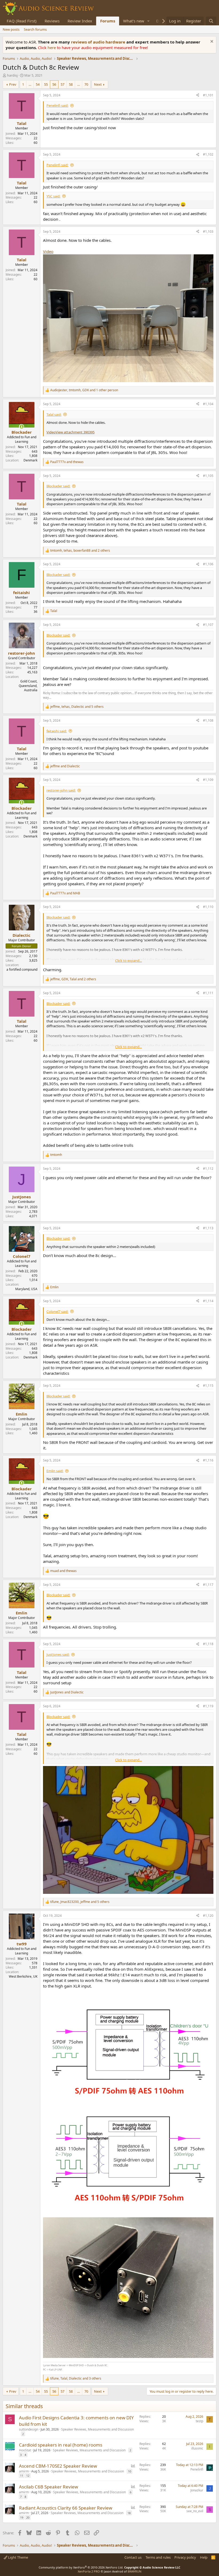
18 (129, 2513)
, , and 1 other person (84, 390)
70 (86, 84)
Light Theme (18, 2557)
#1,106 (208, 564)
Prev (13, 84)
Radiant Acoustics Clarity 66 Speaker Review (66, 2508)
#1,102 (208, 154)
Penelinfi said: (57, 105)
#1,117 (208, 1585)
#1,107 (208, 625)
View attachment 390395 (75, 432)
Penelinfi (197, 2469)
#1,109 (208, 780)
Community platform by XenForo (81, 2567)
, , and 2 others (80, 551)
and (67, 462)
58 (71, 84)
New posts (11, 29)
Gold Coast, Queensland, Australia (28, 686)
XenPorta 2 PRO (89, 2571)
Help (204, 2557)
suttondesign (29, 2429)
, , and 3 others (76, 2379)
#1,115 (208, 1386)
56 (54, 84)
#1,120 (208, 1916)
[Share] (198, 95)
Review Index (80, 21)
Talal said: (54, 414)
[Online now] (21, 427)
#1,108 (208, 720)
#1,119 (208, 1706)
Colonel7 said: (57, 1311)
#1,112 (208, 1169)
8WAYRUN (134, 2571)
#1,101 (208, 95)
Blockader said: (58, 486)
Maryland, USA (26, 1289)
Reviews (52, 21)
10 (130, 2471)
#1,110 (208, 907)
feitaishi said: (57, 731)
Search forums (35, 29)
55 (46, 84)
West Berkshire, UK (23, 1976)
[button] (148, 21)
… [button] (30, 84)
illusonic (197, 2448)
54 (38, 84)
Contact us (133, 2557)
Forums (108, 21)
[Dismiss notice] (211, 42)
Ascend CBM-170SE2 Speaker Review (58, 2466)
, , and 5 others (77, 707)
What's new (134, 21)
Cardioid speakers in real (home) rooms (61, 2445)
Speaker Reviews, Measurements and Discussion (97, 2429)
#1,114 (208, 1301)
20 (28, 2517)
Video (48, 251)
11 (22, 2476)
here (52, 48)
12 (28, 2476)
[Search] (211, 21)
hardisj (12, 75)
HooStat (25, 2450)
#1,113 (208, 1228)
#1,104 (208, 404)
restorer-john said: (61, 790)
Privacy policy (185, 2557)
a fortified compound (22, 969)
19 (22, 2517)
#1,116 (208, 1460)
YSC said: (53, 196)
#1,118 (208, 1644)
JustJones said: (58, 1654)
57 (62, 84)
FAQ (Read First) (22, 21)
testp (200, 2421)
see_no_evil (195, 2511)
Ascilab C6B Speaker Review (48, 2487)
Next (98, 84)
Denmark (30, 460)
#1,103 (208, 232)
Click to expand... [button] (128, 961)
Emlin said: (55, 1471)
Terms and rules (158, 2557)
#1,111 (208, 993)
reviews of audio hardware (99, 42)
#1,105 (208, 476)
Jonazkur (197, 2490)
